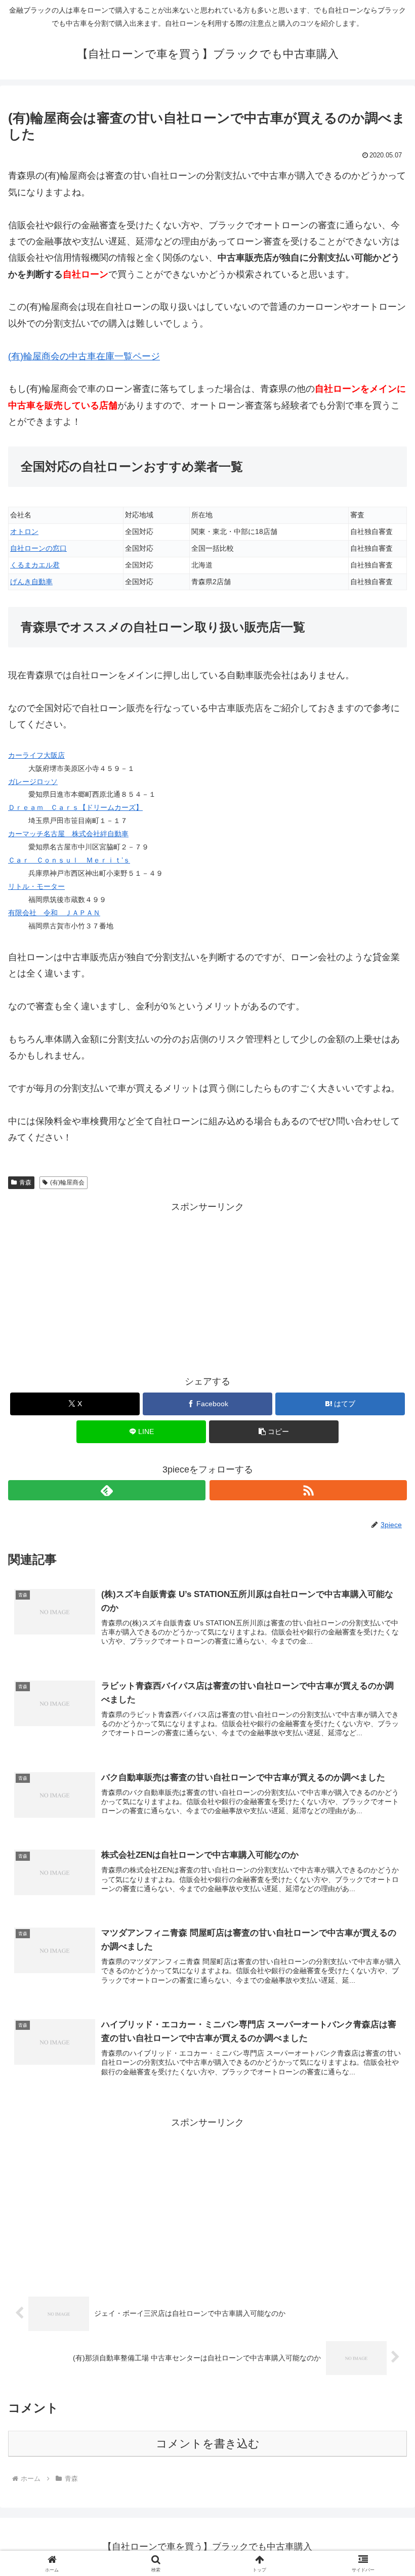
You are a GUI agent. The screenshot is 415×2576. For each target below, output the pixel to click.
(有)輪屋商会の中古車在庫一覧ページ (84, 356)
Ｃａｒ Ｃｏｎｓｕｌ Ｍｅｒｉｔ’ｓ (69, 860)
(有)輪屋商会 (67, 1182)
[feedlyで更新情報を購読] (107, 1490)
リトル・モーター (36, 886)
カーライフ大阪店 (36, 755)
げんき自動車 (31, 582)
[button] (274, 1432)
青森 (25, 1182)
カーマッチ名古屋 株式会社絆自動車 (68, 834)
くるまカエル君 (35, 565)
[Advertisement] (207, 1286)
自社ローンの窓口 (38, 548)
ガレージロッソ (33, 782)
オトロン (24, 531)
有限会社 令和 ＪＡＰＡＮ (54, 913)
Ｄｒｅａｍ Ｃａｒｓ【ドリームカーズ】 (75, 807)
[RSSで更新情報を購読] (308, 1490)
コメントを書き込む (208, 2444)
